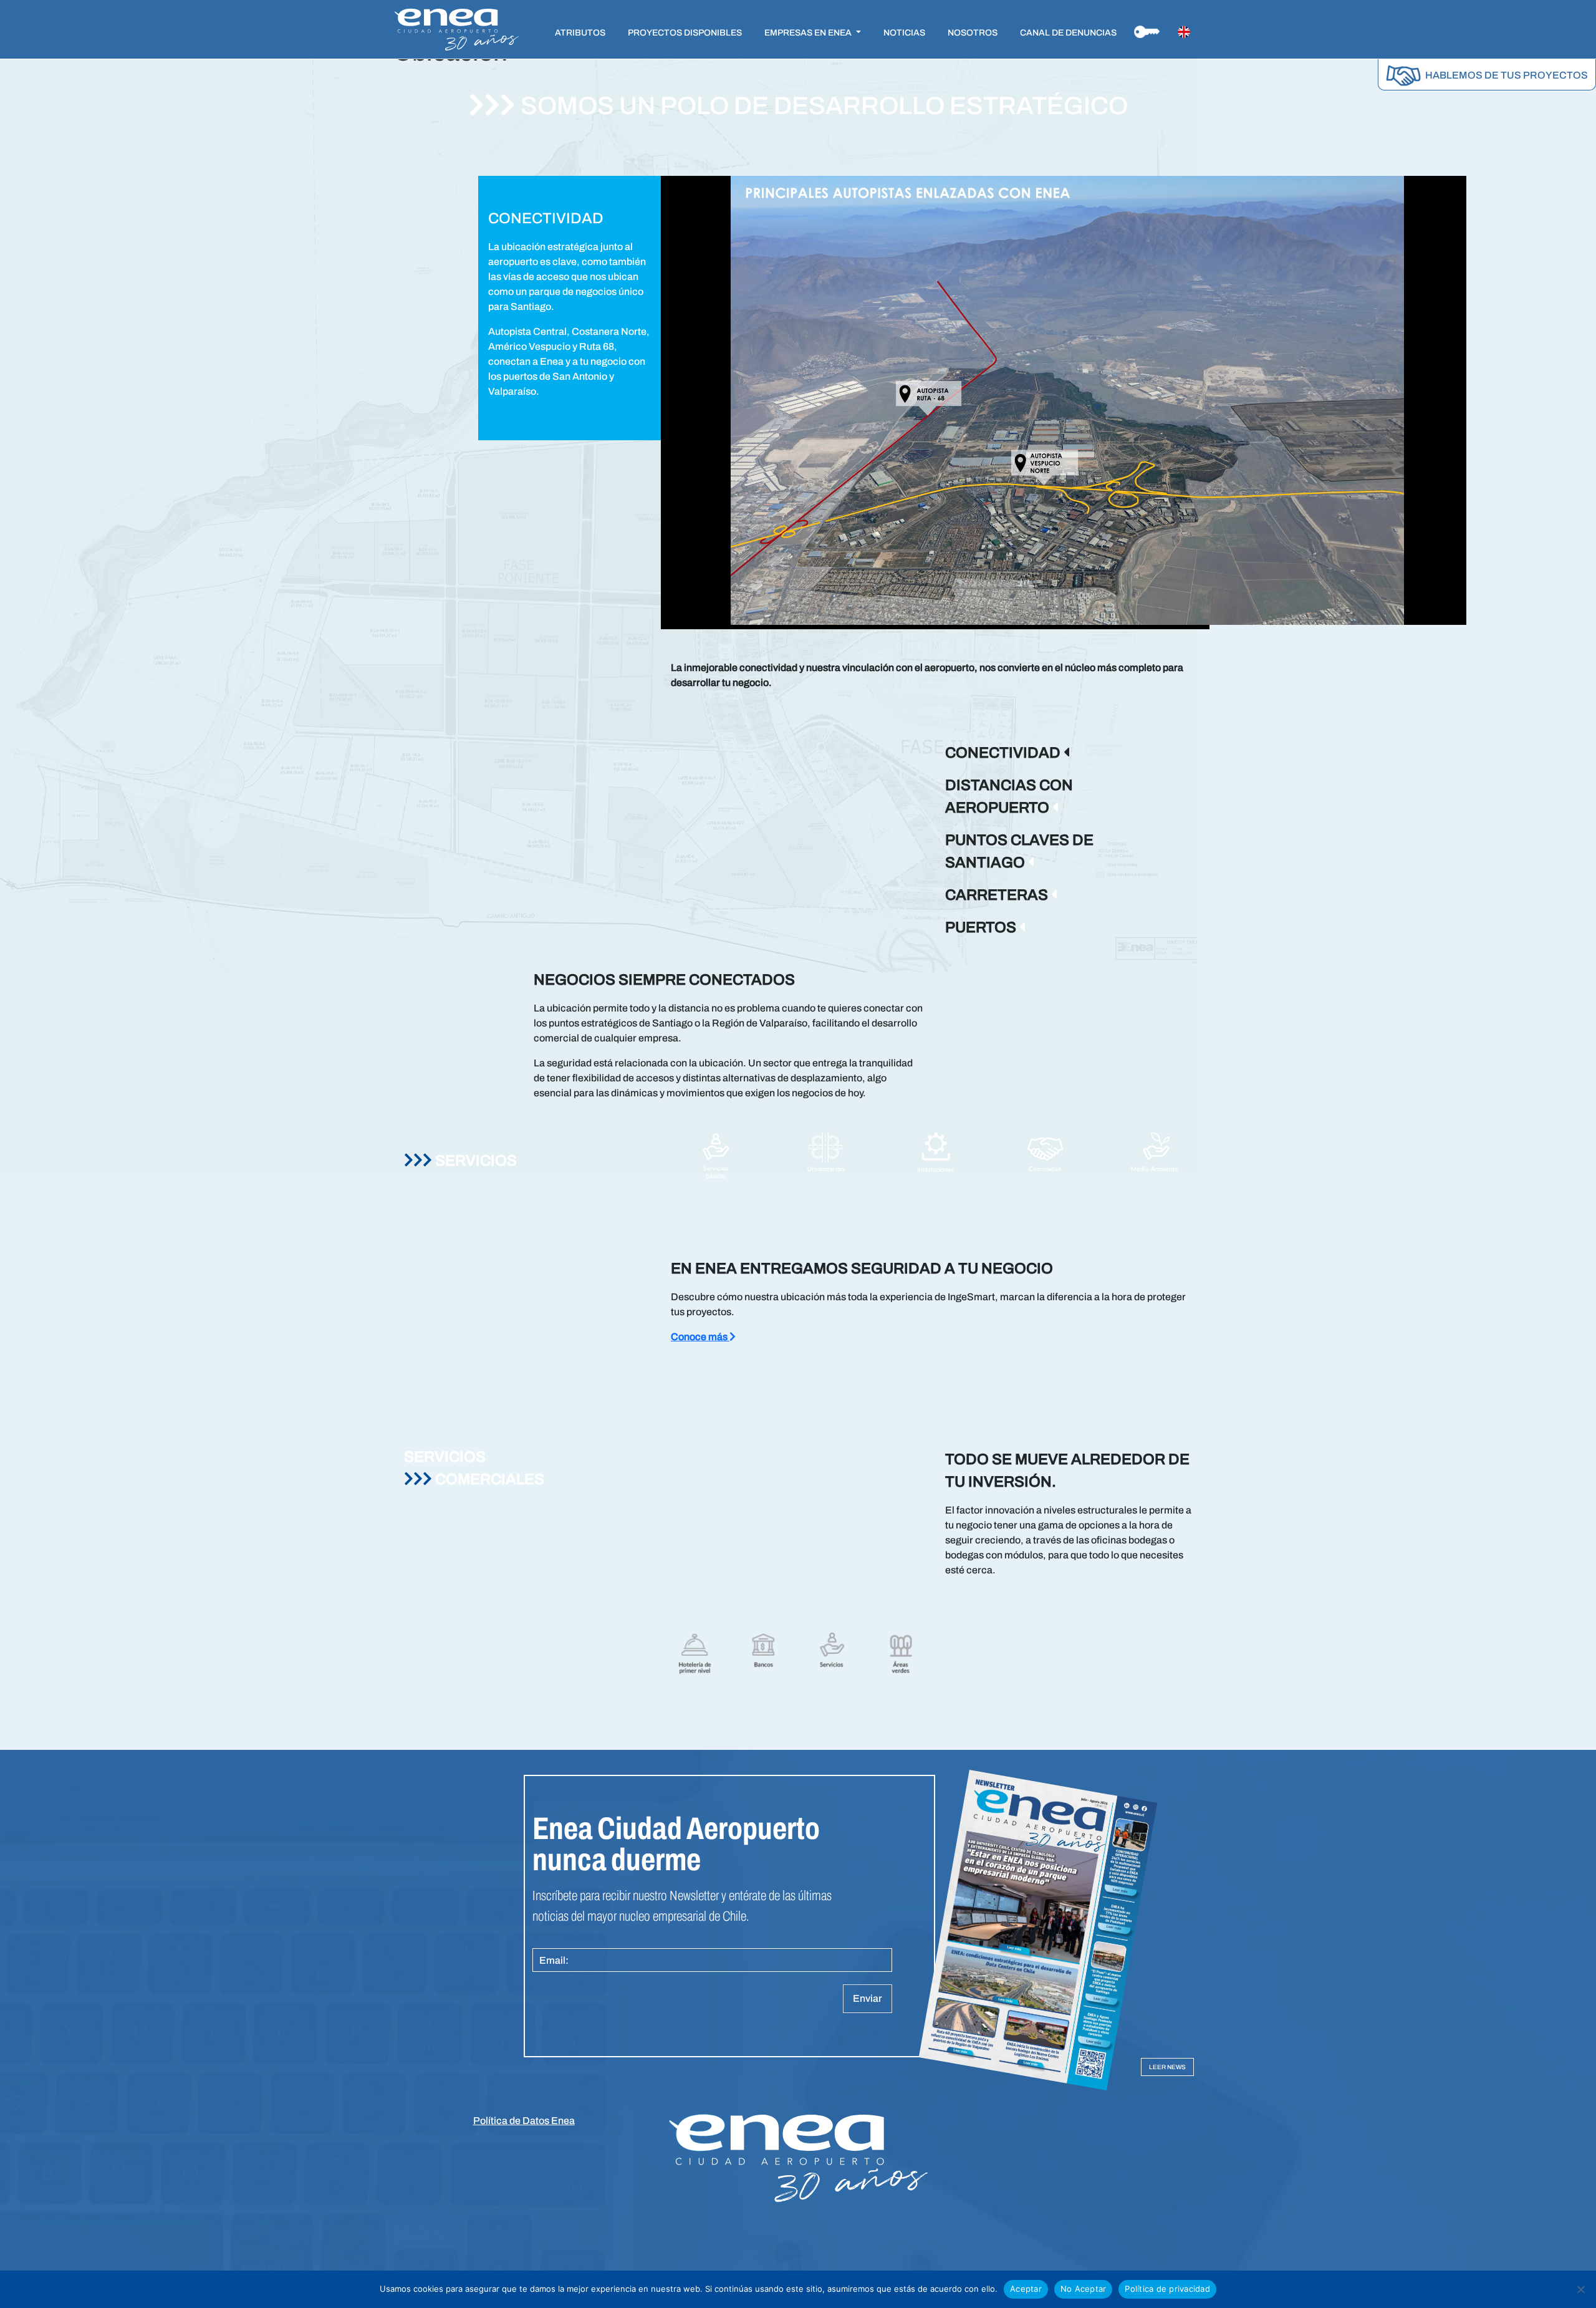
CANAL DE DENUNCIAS (1068, 33)
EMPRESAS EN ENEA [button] (809, 33)
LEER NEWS (1167, 2067)
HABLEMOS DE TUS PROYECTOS (1506, 75)
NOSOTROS (973, 33)
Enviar (868, 1998)
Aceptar (1026, 2289)
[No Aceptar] (1580, 2289)
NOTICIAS (904, 33)
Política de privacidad (1167, 2289)
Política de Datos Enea (524, 2121)
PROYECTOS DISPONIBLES (685, 33)
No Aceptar (1084, 2289)
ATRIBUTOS (580, 33)
